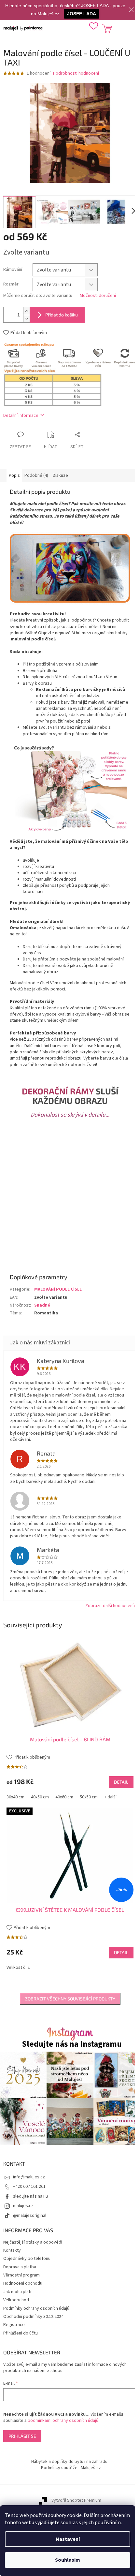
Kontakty (12, 2250)
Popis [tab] (14, 476)
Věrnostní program (21, 2275)
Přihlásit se (22, 2436)
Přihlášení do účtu (21, 2333)
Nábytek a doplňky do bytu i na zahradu (69, 2462)
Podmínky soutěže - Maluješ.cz (71, 2468)
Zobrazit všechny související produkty (70, 1999)
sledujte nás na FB (31, 2196)
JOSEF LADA (82, 14)
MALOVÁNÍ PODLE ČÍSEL (58, 1289)
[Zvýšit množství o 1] (26, 311)
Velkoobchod (16, 2300)
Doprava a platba (20, 2267)
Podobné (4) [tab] (36, 476)
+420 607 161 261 (29, 2187)
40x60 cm (64, 1797)
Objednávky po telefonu (27, 2259)
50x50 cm (89, 1797)
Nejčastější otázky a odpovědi (33, 2242)
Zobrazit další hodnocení (109, 1606)
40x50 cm (40, 1797)
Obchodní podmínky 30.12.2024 (33, 2317)
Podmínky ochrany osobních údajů (36, 2308)
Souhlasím (68, 2560)
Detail (121, 1782)
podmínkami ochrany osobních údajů (63, 2421)
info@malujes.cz (29, 2177)
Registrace (14, 2325)
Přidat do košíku (62, 315)
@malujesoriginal (30, 2216)
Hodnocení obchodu (23, 2283)
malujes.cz (23, 2206)
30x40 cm (15, 1797)
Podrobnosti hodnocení (76, 73)
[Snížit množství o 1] (26, 319)
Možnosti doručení (98, 296)
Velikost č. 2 (18, 1968)
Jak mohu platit (18, 2292)
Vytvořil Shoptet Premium (76, 2500)
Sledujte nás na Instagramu (72, 2044)
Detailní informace (21, 416)
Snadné (42, 1305)
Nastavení (68, 2539)
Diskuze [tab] (60, 476)
